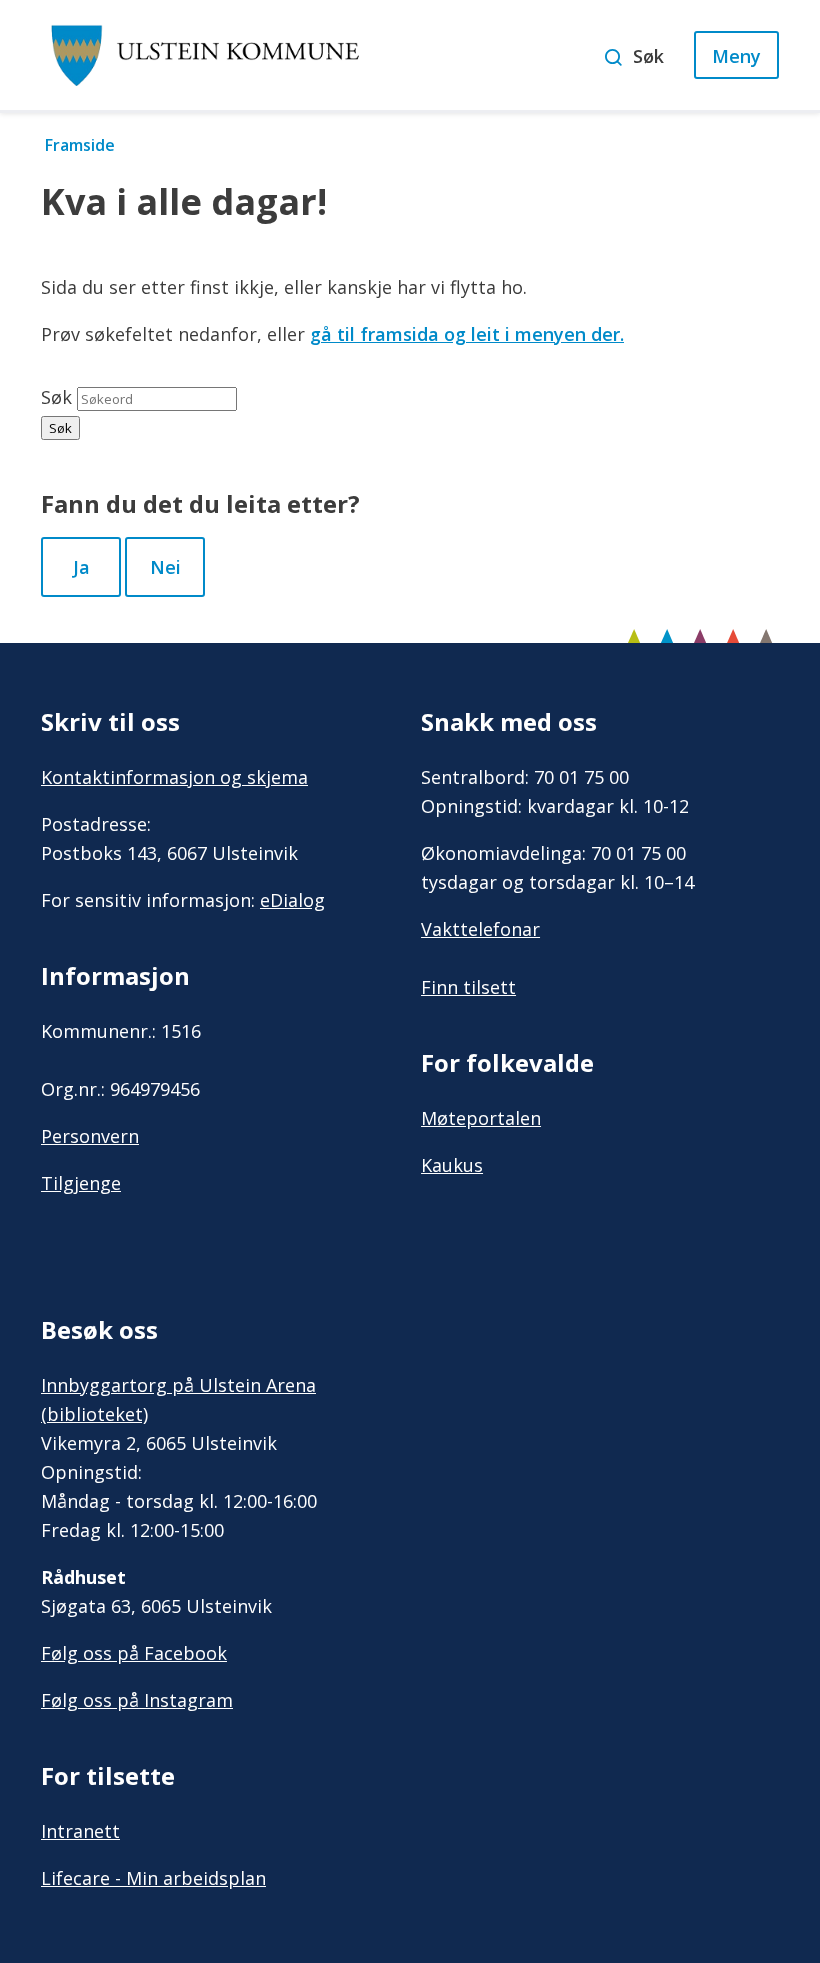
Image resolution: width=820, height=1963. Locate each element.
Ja (81, 567)
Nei (165, 567)
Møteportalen (481, 1118)
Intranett (80, 1831)
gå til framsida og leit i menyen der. (467, 334)
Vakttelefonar (480, 929)
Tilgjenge (81, 1183)
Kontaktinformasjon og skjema (174, 777)
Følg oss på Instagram (137, 1700)
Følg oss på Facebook (134, 1653)
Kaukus (452, 1165)
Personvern (90, 1136)
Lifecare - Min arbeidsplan (153, 1878)
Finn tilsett (468, 987)
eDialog (292, 900)
